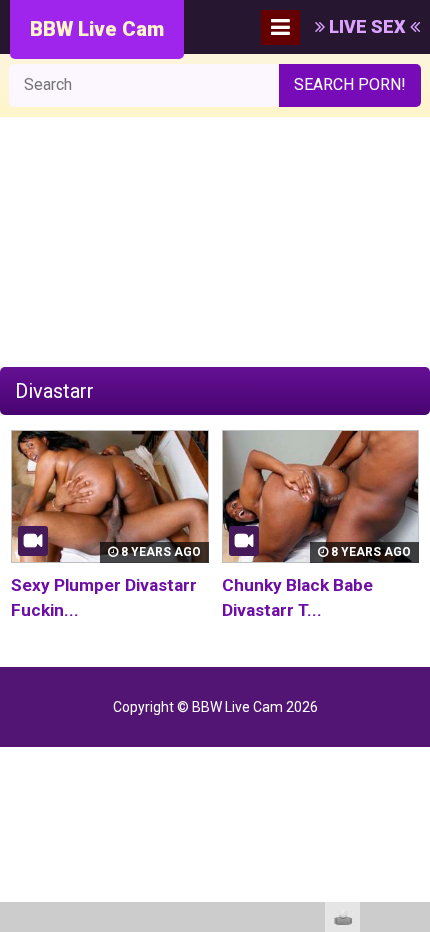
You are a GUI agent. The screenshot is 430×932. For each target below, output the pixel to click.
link (412, 619)
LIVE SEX (367, 26)
